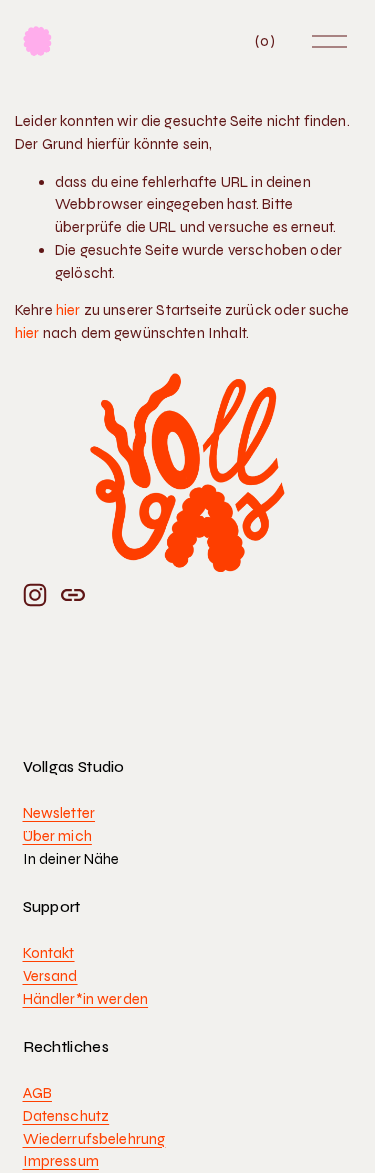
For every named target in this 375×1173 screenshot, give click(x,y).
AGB (37, 1093)
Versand (50, 976)
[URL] (73, 595)
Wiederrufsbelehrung (94, 1139)
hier (68, 310)
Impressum (61, 1161)
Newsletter (59, 813)
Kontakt (49, 953)
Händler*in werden (86, 999)
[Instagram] (35, 595)
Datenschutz (66, 1116)
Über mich (57, 836)
